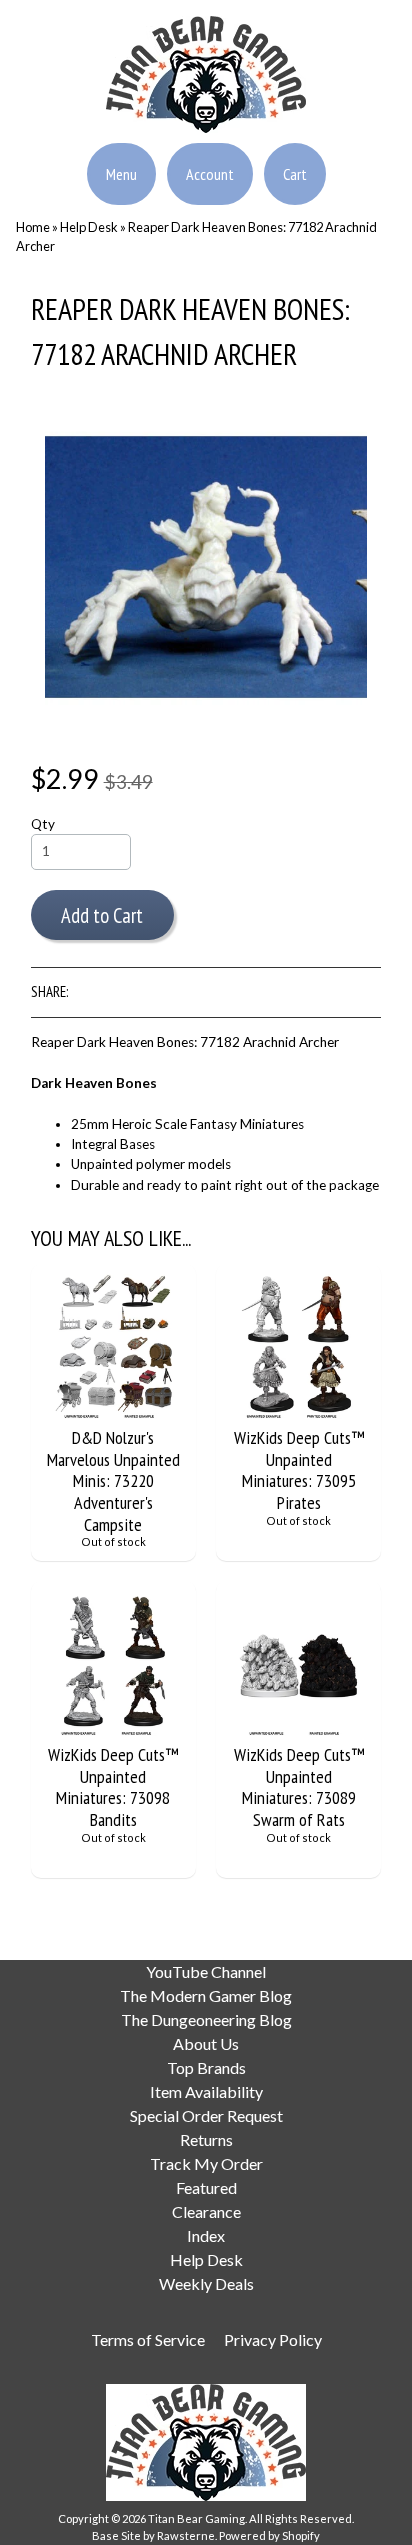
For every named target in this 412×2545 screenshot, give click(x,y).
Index (206, 2235)
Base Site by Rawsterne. (154, 2535)
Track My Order (206, 2163)
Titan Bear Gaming (196, 2518)
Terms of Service (148, 2339)
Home (33, 227)
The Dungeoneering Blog (206, 2019)
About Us (206, 2043)
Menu (121, 174)
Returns (206, 2139)
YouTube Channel (206, 1971)
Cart (295, 174)
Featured (206, 2187)
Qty (43, 824)
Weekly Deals (206, 2283)
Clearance (206, 2211)
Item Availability (206, 2091)
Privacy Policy (273, 2339)
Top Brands (206, 2067)
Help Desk (89, 227)
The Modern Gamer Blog (206, 1995)
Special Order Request (206, 2115)
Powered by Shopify (269, 2535)
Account (210, 174)
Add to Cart (102, 915)
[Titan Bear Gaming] (206, 121)
